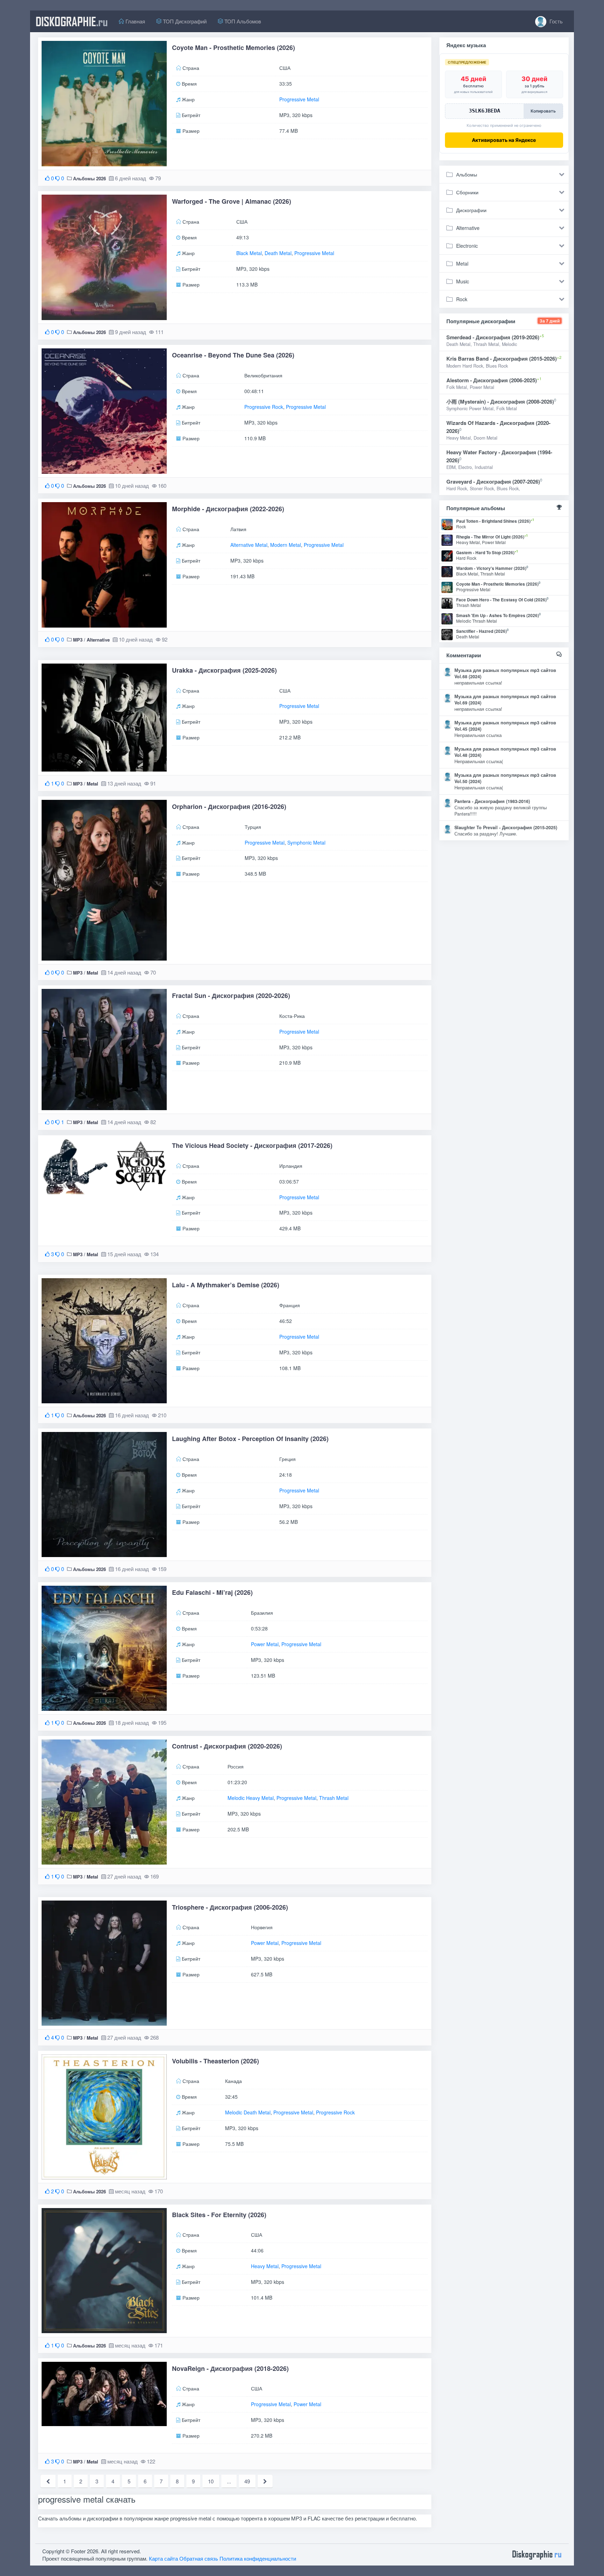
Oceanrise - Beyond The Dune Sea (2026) (233, 355)
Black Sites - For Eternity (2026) (219, 2215)
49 (247, 2481)
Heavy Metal (265, 2266)
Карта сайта (163, 2558)
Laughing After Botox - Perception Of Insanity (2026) (250, 1439)
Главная (135, 21)
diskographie (72, 21)
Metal (92, 784)
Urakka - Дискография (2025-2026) (224, 670)
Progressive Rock (264, 407)
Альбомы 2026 (89, 178)
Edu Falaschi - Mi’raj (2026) (212, 1592)
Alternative (98, 640)
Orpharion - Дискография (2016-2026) (229, 806)
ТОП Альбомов (242, 21)
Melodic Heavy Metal (251, 1797)
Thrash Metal (334, 1797)
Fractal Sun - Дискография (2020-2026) (231, 996)
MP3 (78, 640)
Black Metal (249, 253)
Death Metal (278, 253)
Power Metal (265, 1644)
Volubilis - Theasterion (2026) (215, 2061)
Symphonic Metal (306, 842)
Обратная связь (199, 2558)
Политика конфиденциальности (258, 2558)
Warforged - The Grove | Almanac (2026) (232, 201)
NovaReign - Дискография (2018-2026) (230, 2368)
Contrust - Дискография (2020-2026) (227, 1746)
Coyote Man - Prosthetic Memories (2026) (233, 48)
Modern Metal (286, 545)
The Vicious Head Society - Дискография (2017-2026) (252, 1145)
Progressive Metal (299, 99)
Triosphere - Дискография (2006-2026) (230, 1907)
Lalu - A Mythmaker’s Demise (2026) (226, 1285)
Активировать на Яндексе (504, 140)
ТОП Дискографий (184, 21)
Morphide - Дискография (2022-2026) (228, 509)
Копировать (543, 111)
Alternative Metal (249, 545)
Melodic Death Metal (248, 2113)
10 (211, 2481)
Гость (555, 21)
